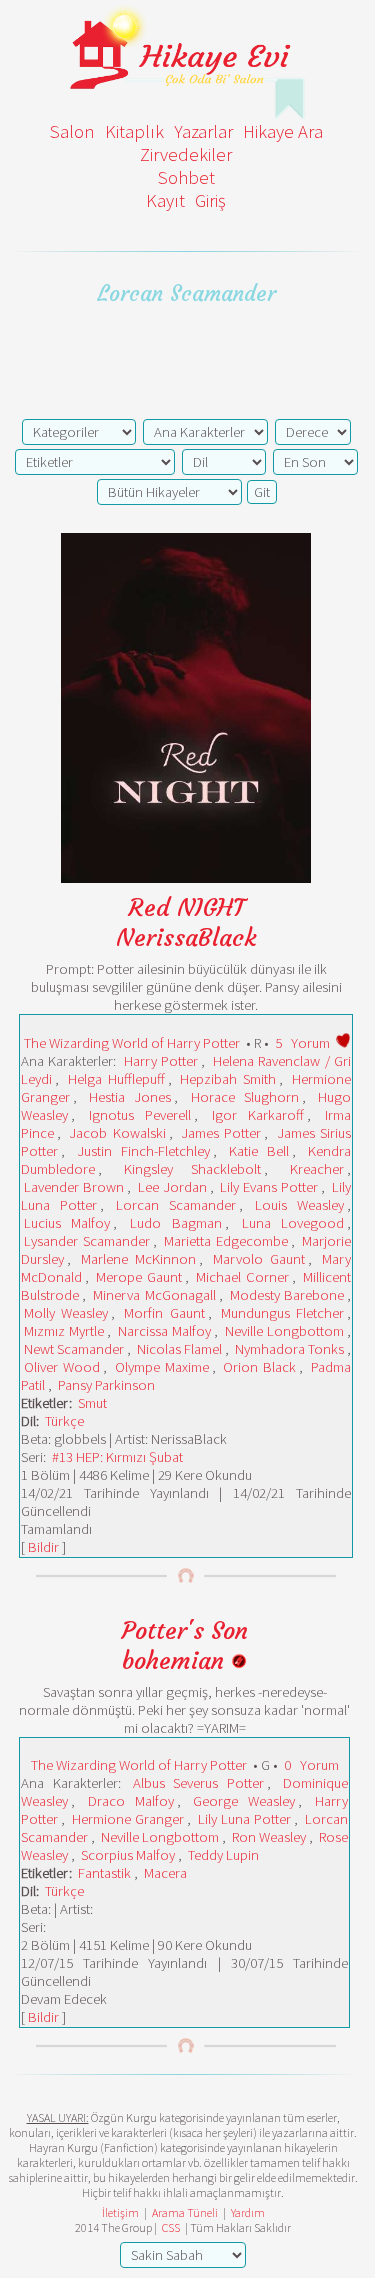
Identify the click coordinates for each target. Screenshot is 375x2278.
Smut (92, 1403)
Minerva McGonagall (154, 1295)
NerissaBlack (186, 938)
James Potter (221, 1133)
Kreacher (317, 1169)
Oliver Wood (62, 1367)
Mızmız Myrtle (64, 1331)
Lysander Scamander (87, 1241)
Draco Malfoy (131, 1801)
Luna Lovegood (293, 1223)
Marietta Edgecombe (226, 1241)
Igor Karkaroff (258, 1115)
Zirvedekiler (186, 154)
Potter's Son (185, 1631)
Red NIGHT (186, 908)
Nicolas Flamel (179, 1349)
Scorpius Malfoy (128, 1855)
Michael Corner (242, 1277)
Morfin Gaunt (164, 1313)
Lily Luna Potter (244, 1819)
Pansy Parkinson (106, 1385)
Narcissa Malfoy (164, 1331)
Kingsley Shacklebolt (193, 1169)
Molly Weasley (66, 1313)
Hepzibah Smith (228, 1079)
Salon (72, 131)
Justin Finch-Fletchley (143, 1151)
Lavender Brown (74, 1187)
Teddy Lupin (223, 1855)
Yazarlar (203, 131)
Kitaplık (134, 131)
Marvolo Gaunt (259, 1259)
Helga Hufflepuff (116, 1079)
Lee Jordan (172, 1187)
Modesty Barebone (287, 1295)
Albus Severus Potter (199, 1783)
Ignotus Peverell (140, 1115)
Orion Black (259, 1367)
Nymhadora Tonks (289, 1349)
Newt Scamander (74, 1349)
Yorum (310, 1043)
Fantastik (104, 1873)
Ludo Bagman (175, 1223)
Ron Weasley (269, 1837)
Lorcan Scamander (176, 1205)
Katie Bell (259, 1151)
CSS (171, 2227)
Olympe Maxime (162, 1367)
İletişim (120, 2212)
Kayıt (165, 200)
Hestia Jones (130, 1097)
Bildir (43, 1547)
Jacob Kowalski (117, 1133)
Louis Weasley (299, 1205)
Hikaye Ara (283, 131)
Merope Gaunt (138, 1277)
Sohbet (186, 177)
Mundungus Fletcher (282, 1313)
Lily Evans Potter (269, 1187)
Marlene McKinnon (138, 1259)
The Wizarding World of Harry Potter (132, 1043)
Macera (165, 1873)
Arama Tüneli (185, 2212)
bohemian (176, 1661)
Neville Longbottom (284, 1331)
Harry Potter (161, 1061)
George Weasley (244, 1801)
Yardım (248, 2212)
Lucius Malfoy (67, 1223)
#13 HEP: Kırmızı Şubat (117, 1457)
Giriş (210, 200)
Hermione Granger (128, 1819)
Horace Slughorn (245, 1097)
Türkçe (64, 1421)
